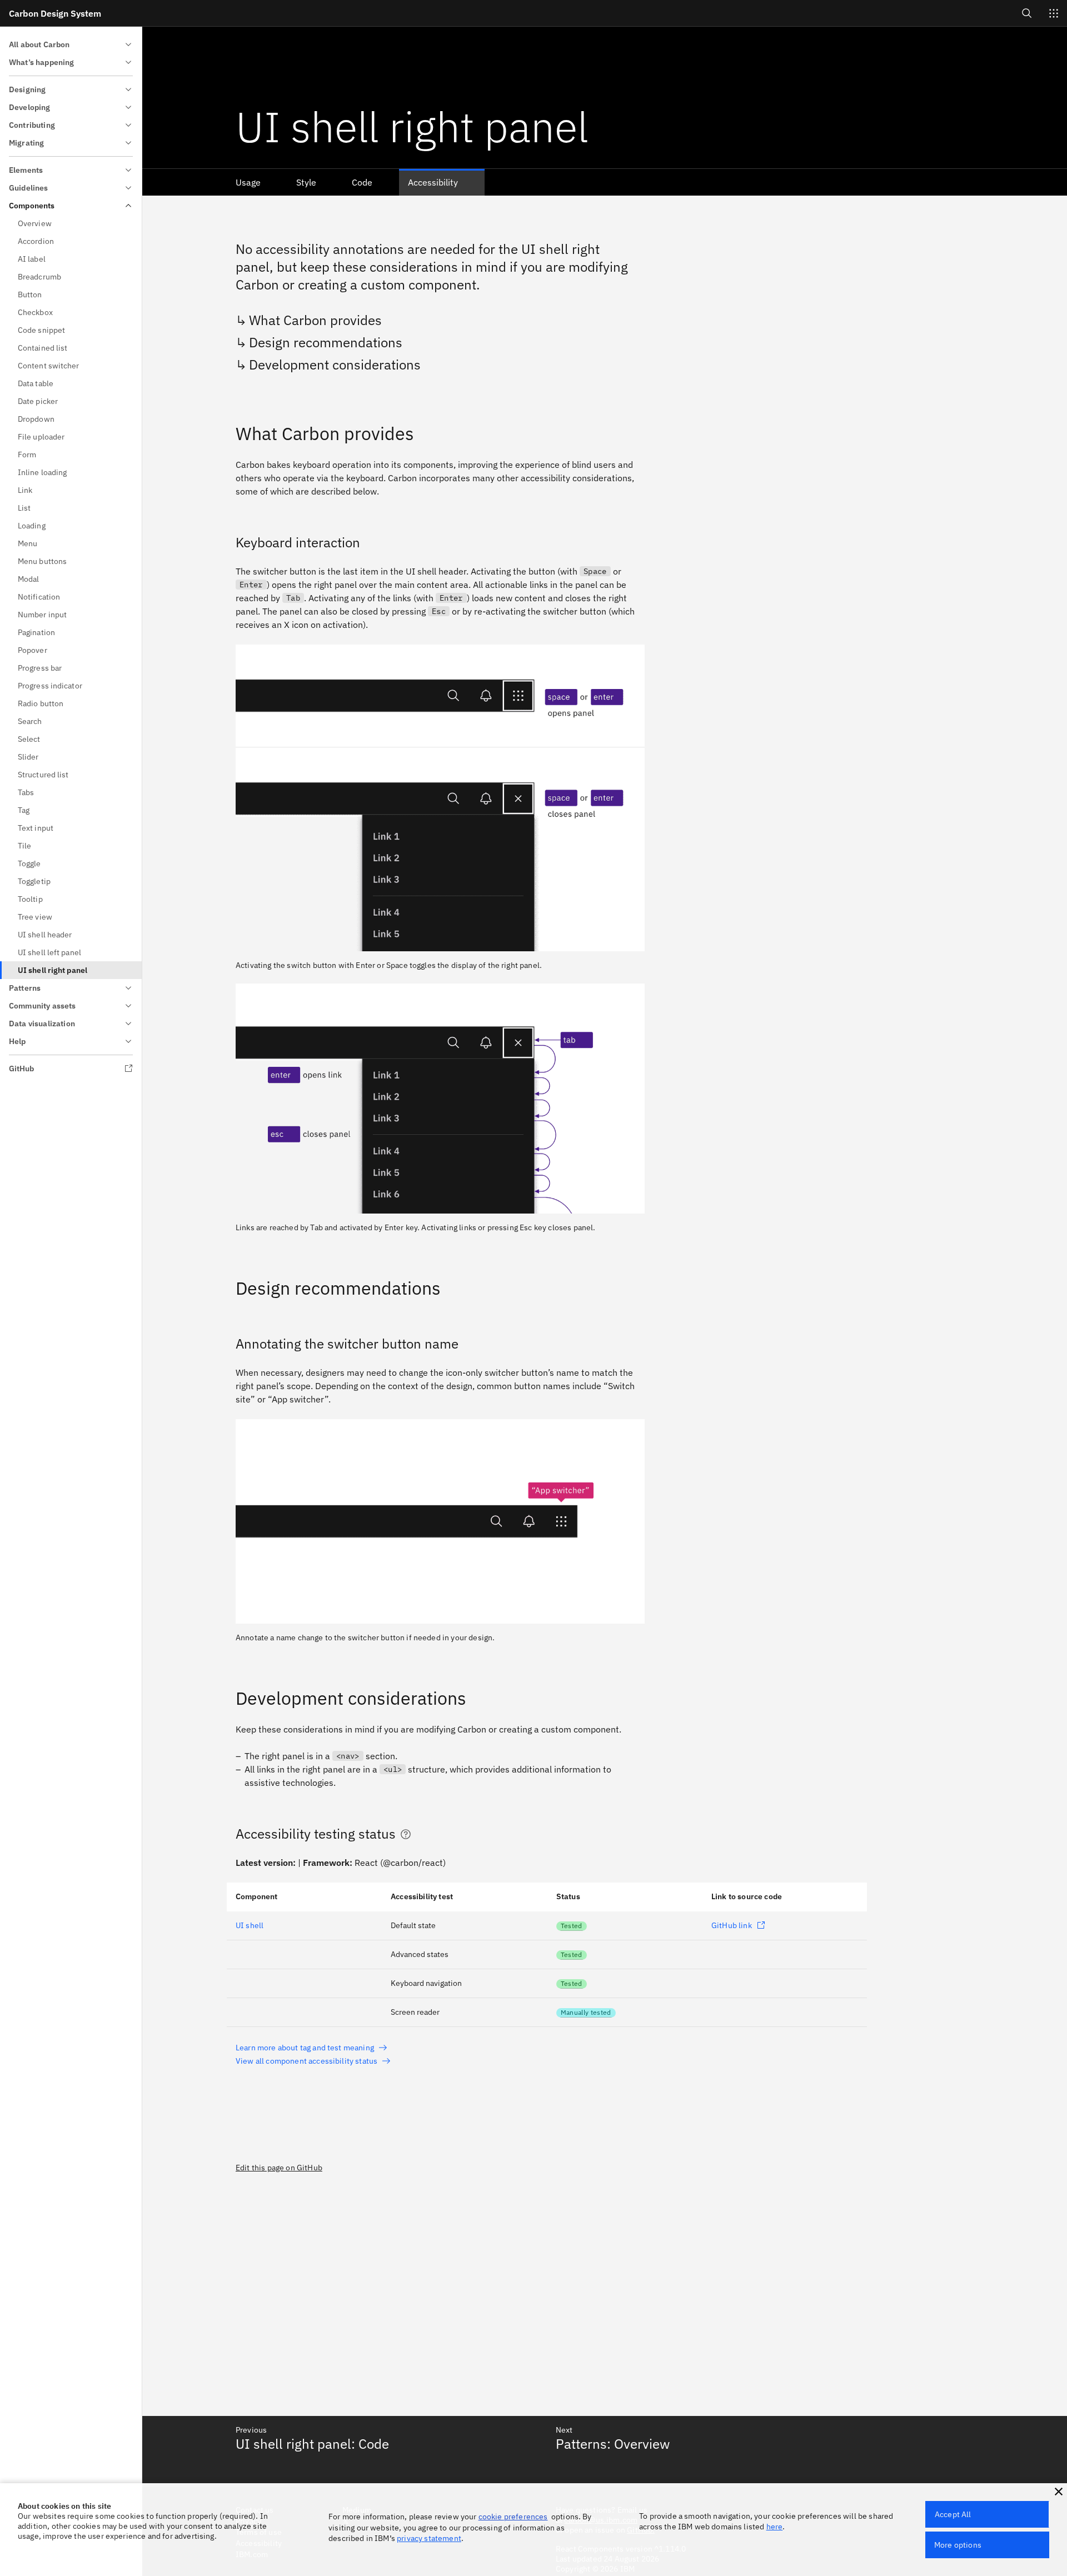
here (775, 2527)
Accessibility (433, 182)
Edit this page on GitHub (279, 2168)
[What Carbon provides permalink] (228, 433)
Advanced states (420, 1954)
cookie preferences (513, 2517)
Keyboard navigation (426, 1983)
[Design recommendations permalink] (228, 1288)
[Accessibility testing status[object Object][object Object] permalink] (228, 1834)
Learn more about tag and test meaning (305, 2048)
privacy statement (429, 2538)
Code (362, 182)
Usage (248, 182)
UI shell (250, 1925)
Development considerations (335, 365)
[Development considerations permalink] (228, 1698)
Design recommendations (326, 342)
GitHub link (732, 1925)
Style (306, 182)
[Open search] (1027, 13)
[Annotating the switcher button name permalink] (228, 1344)
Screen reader (415, 2012)
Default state (413, 1925)
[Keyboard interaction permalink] (228, 542)
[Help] (406, 1834)
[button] (1059, 2492)
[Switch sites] (1054, 13)
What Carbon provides (315, 320)
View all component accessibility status (306, 2061)
